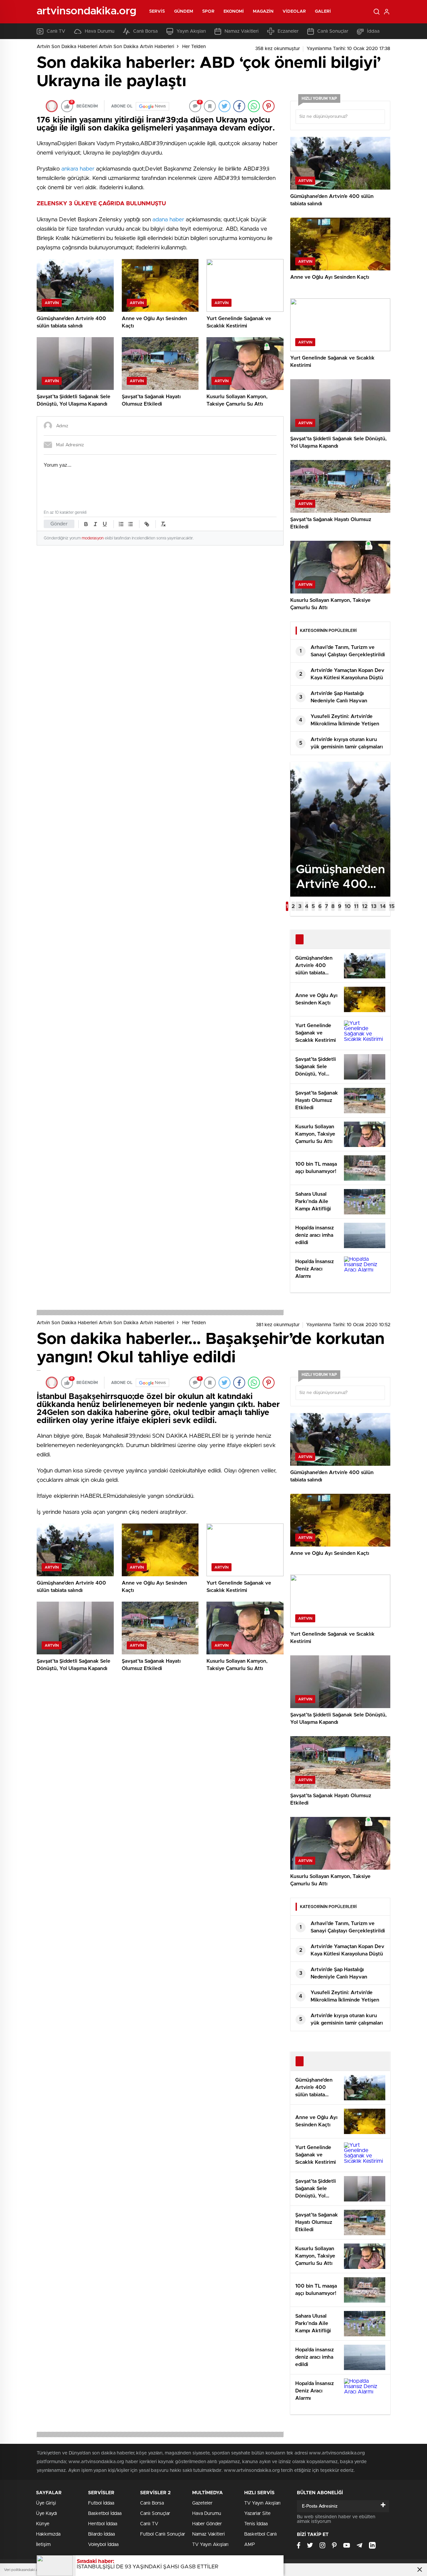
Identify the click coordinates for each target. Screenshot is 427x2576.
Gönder (59, 524)
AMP (250, 2545)
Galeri (323, 12)
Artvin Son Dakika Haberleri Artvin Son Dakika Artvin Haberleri (105, 47)
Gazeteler (202, 2503)
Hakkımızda (48, 2534)
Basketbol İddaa (105, 2514)
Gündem (184, 12)
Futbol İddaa (101, 2503)
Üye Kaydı (47, 2514)
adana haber (168, 219)
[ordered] (121, 524)
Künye (43, 2524)
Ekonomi (234, 12)
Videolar (294, 12)
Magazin (263, 12)
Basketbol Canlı (261, 2534)
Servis (157, 12)
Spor (208, 12)
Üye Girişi (46, 2503)
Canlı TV (56, 31)
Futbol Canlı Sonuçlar (163, 2534)
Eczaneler (288, 31)
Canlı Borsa (145, 31)
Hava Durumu (100, 31)
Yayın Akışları (191, 31)
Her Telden (194, 47)
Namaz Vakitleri (242, 31)
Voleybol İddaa (103, 2545)
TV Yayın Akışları (210, 2545)
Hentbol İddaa (103, 2524)
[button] (287, 906)
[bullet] (130, 524)
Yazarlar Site (257, 2514)
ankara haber (77, 169)
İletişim (43, 2545)
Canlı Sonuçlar (333, 31)
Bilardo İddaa (101, 2534)
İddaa (373, 31)
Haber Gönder (207, 2524)
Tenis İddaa (256, 2524)
